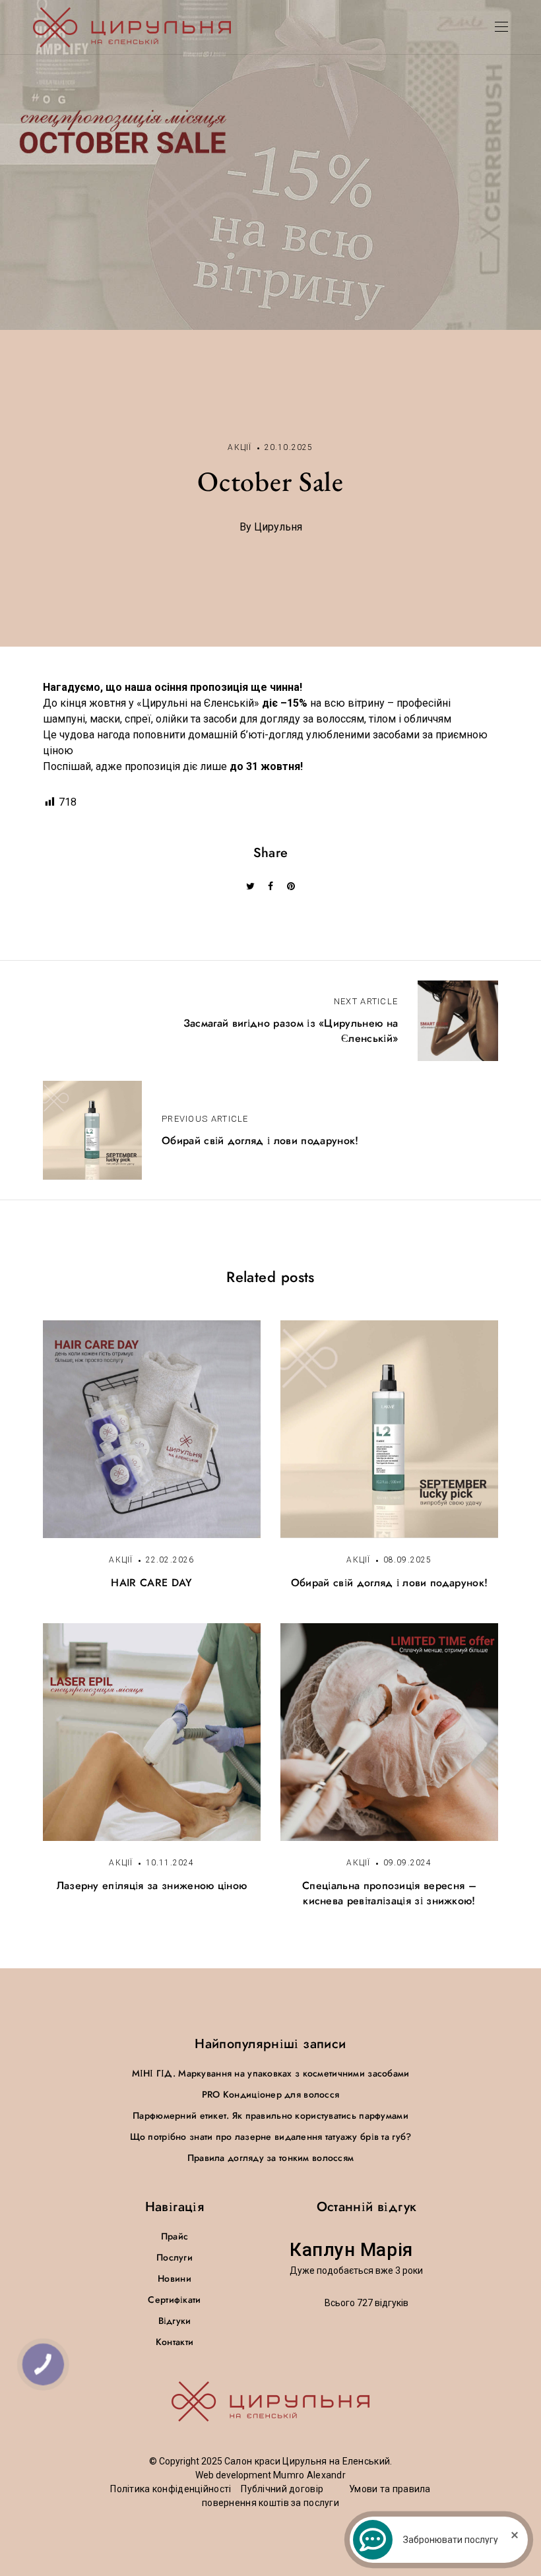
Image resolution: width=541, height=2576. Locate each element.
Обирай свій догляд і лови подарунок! (390, 1583)
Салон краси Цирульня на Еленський (307, 2461)
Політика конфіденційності (171, 2489)
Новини (175, 2278)
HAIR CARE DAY (151, 1583)
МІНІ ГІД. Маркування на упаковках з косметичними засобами (271, 2073)
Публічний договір (282, 2489)
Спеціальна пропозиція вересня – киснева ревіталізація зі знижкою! (389, 1893)
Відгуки (175, 2321)
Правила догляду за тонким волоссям (271, 2158)
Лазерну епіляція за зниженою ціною (152, 1885)
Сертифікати (174, 2300)
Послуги (175, 2257)
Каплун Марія (351, 2250)
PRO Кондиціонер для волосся (271, 2094)
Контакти (175, 2342)
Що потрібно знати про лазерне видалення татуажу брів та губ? (271, 2137)
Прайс (175, 2236)
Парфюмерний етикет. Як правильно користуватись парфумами (270, 2115)
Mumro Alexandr (309, 2475)
